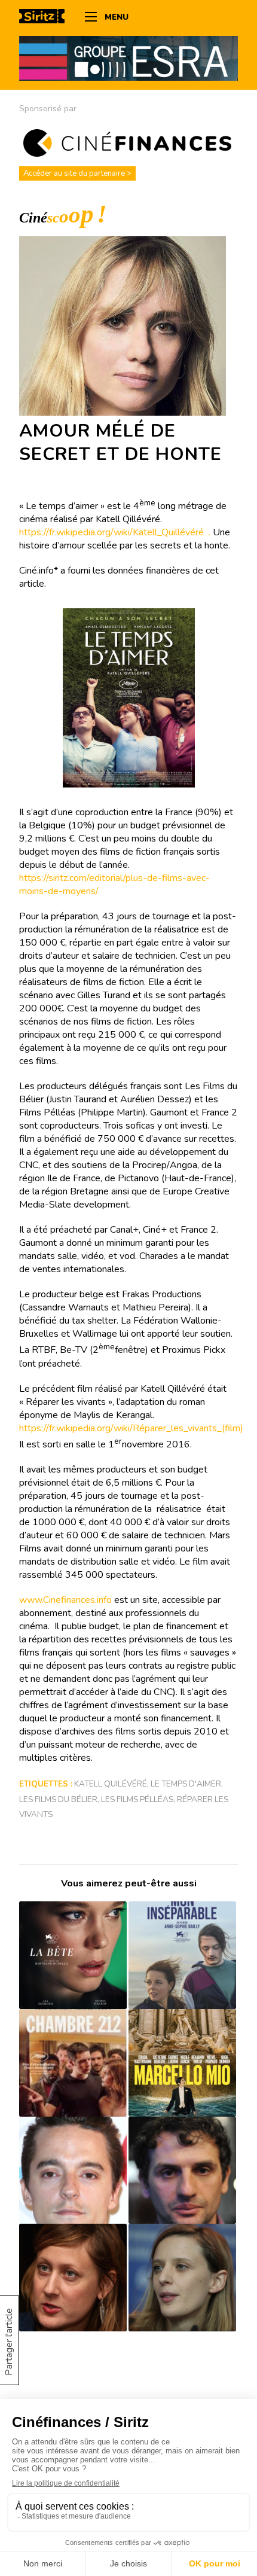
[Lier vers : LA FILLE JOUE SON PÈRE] (182, 2063)
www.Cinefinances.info (65, 1600)
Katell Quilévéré (111, 1784)
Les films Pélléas (137, 1799)
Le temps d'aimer (186, 1784)
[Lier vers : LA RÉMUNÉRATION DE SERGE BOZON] (182, 2170)
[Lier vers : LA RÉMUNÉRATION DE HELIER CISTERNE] (73, 2170)
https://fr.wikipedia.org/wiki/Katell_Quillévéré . (116, 532)
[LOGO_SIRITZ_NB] (46, 18)
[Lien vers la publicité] (128, 58)
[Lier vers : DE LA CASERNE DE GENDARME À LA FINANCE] (73, 2278)
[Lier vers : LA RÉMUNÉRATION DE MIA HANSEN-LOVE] (182, 2278)
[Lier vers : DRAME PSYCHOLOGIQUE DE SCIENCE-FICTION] (73, 1955)
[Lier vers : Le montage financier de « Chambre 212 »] (73, 2063)
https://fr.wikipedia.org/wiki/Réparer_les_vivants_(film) (131, 1428)
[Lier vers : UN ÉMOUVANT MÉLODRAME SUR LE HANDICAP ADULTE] (182, 1955)
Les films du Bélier (58, 1799)
